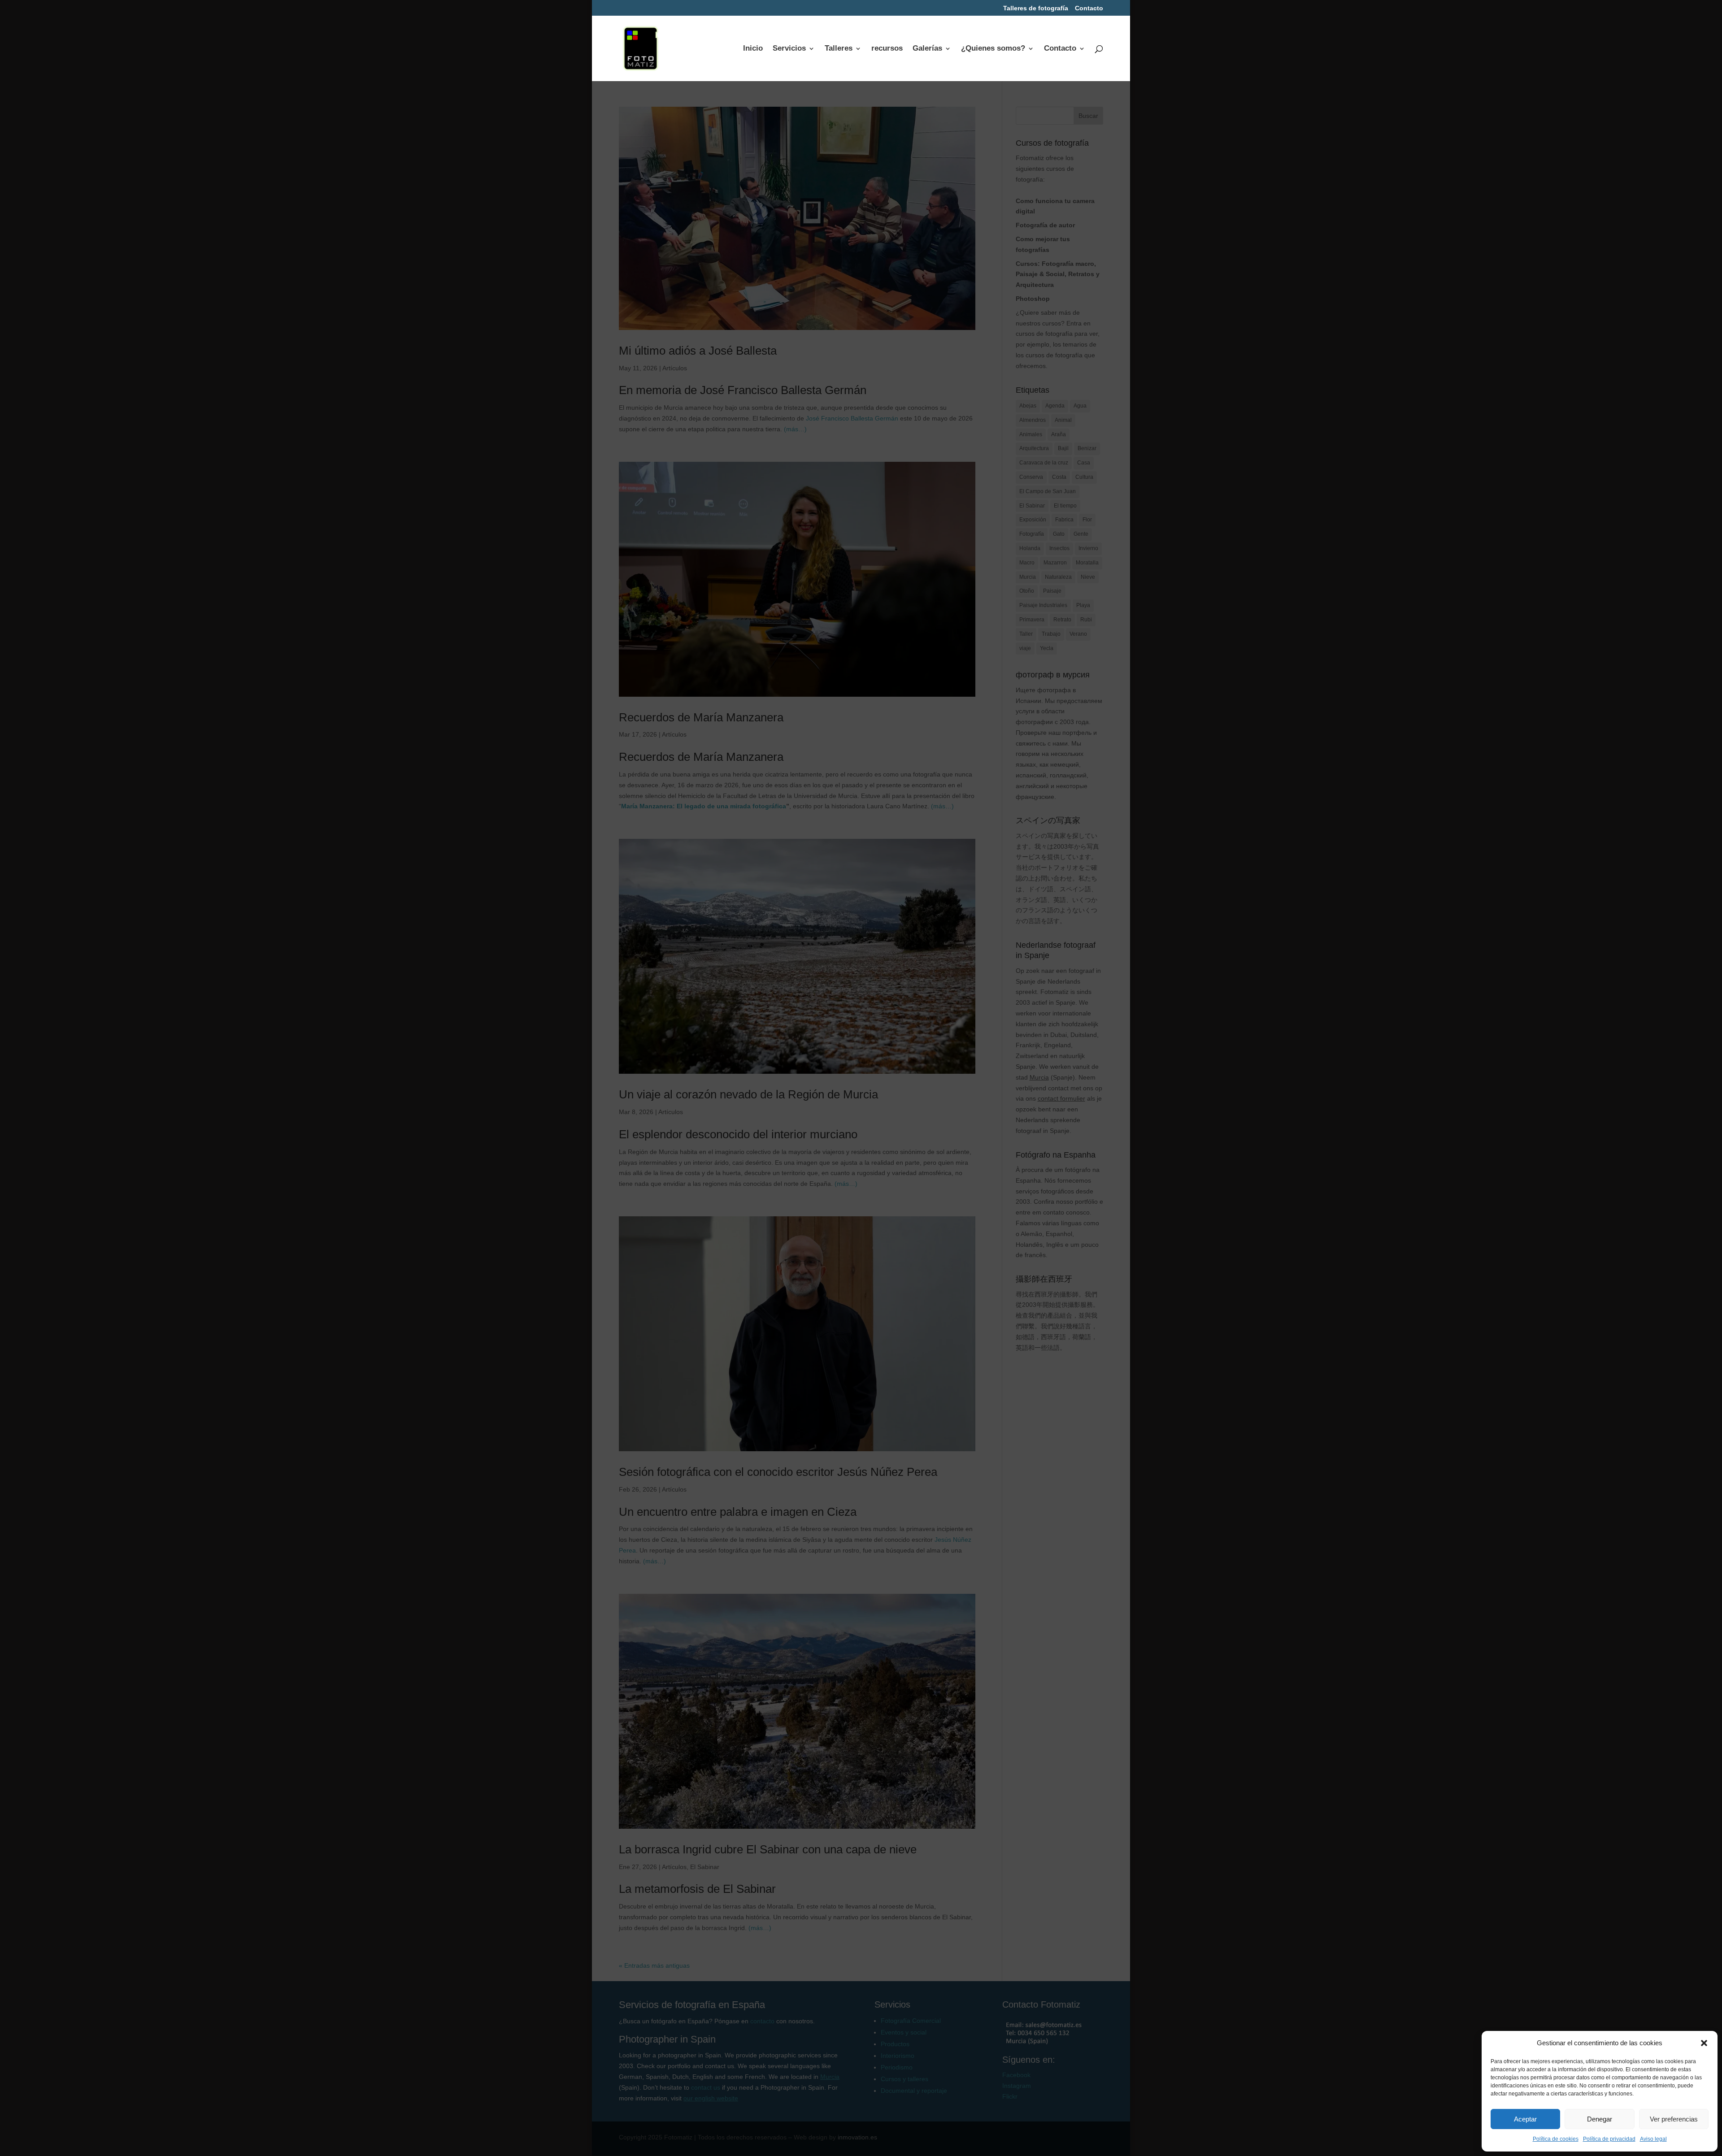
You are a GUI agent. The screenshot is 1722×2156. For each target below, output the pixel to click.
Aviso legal (1653, 2139)
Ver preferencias (1674, 2119)
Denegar (1600, 2119)
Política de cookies (1556, 2139)
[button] (1704, 2043)
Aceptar (1525, 2119)
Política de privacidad (1609, 2139)
